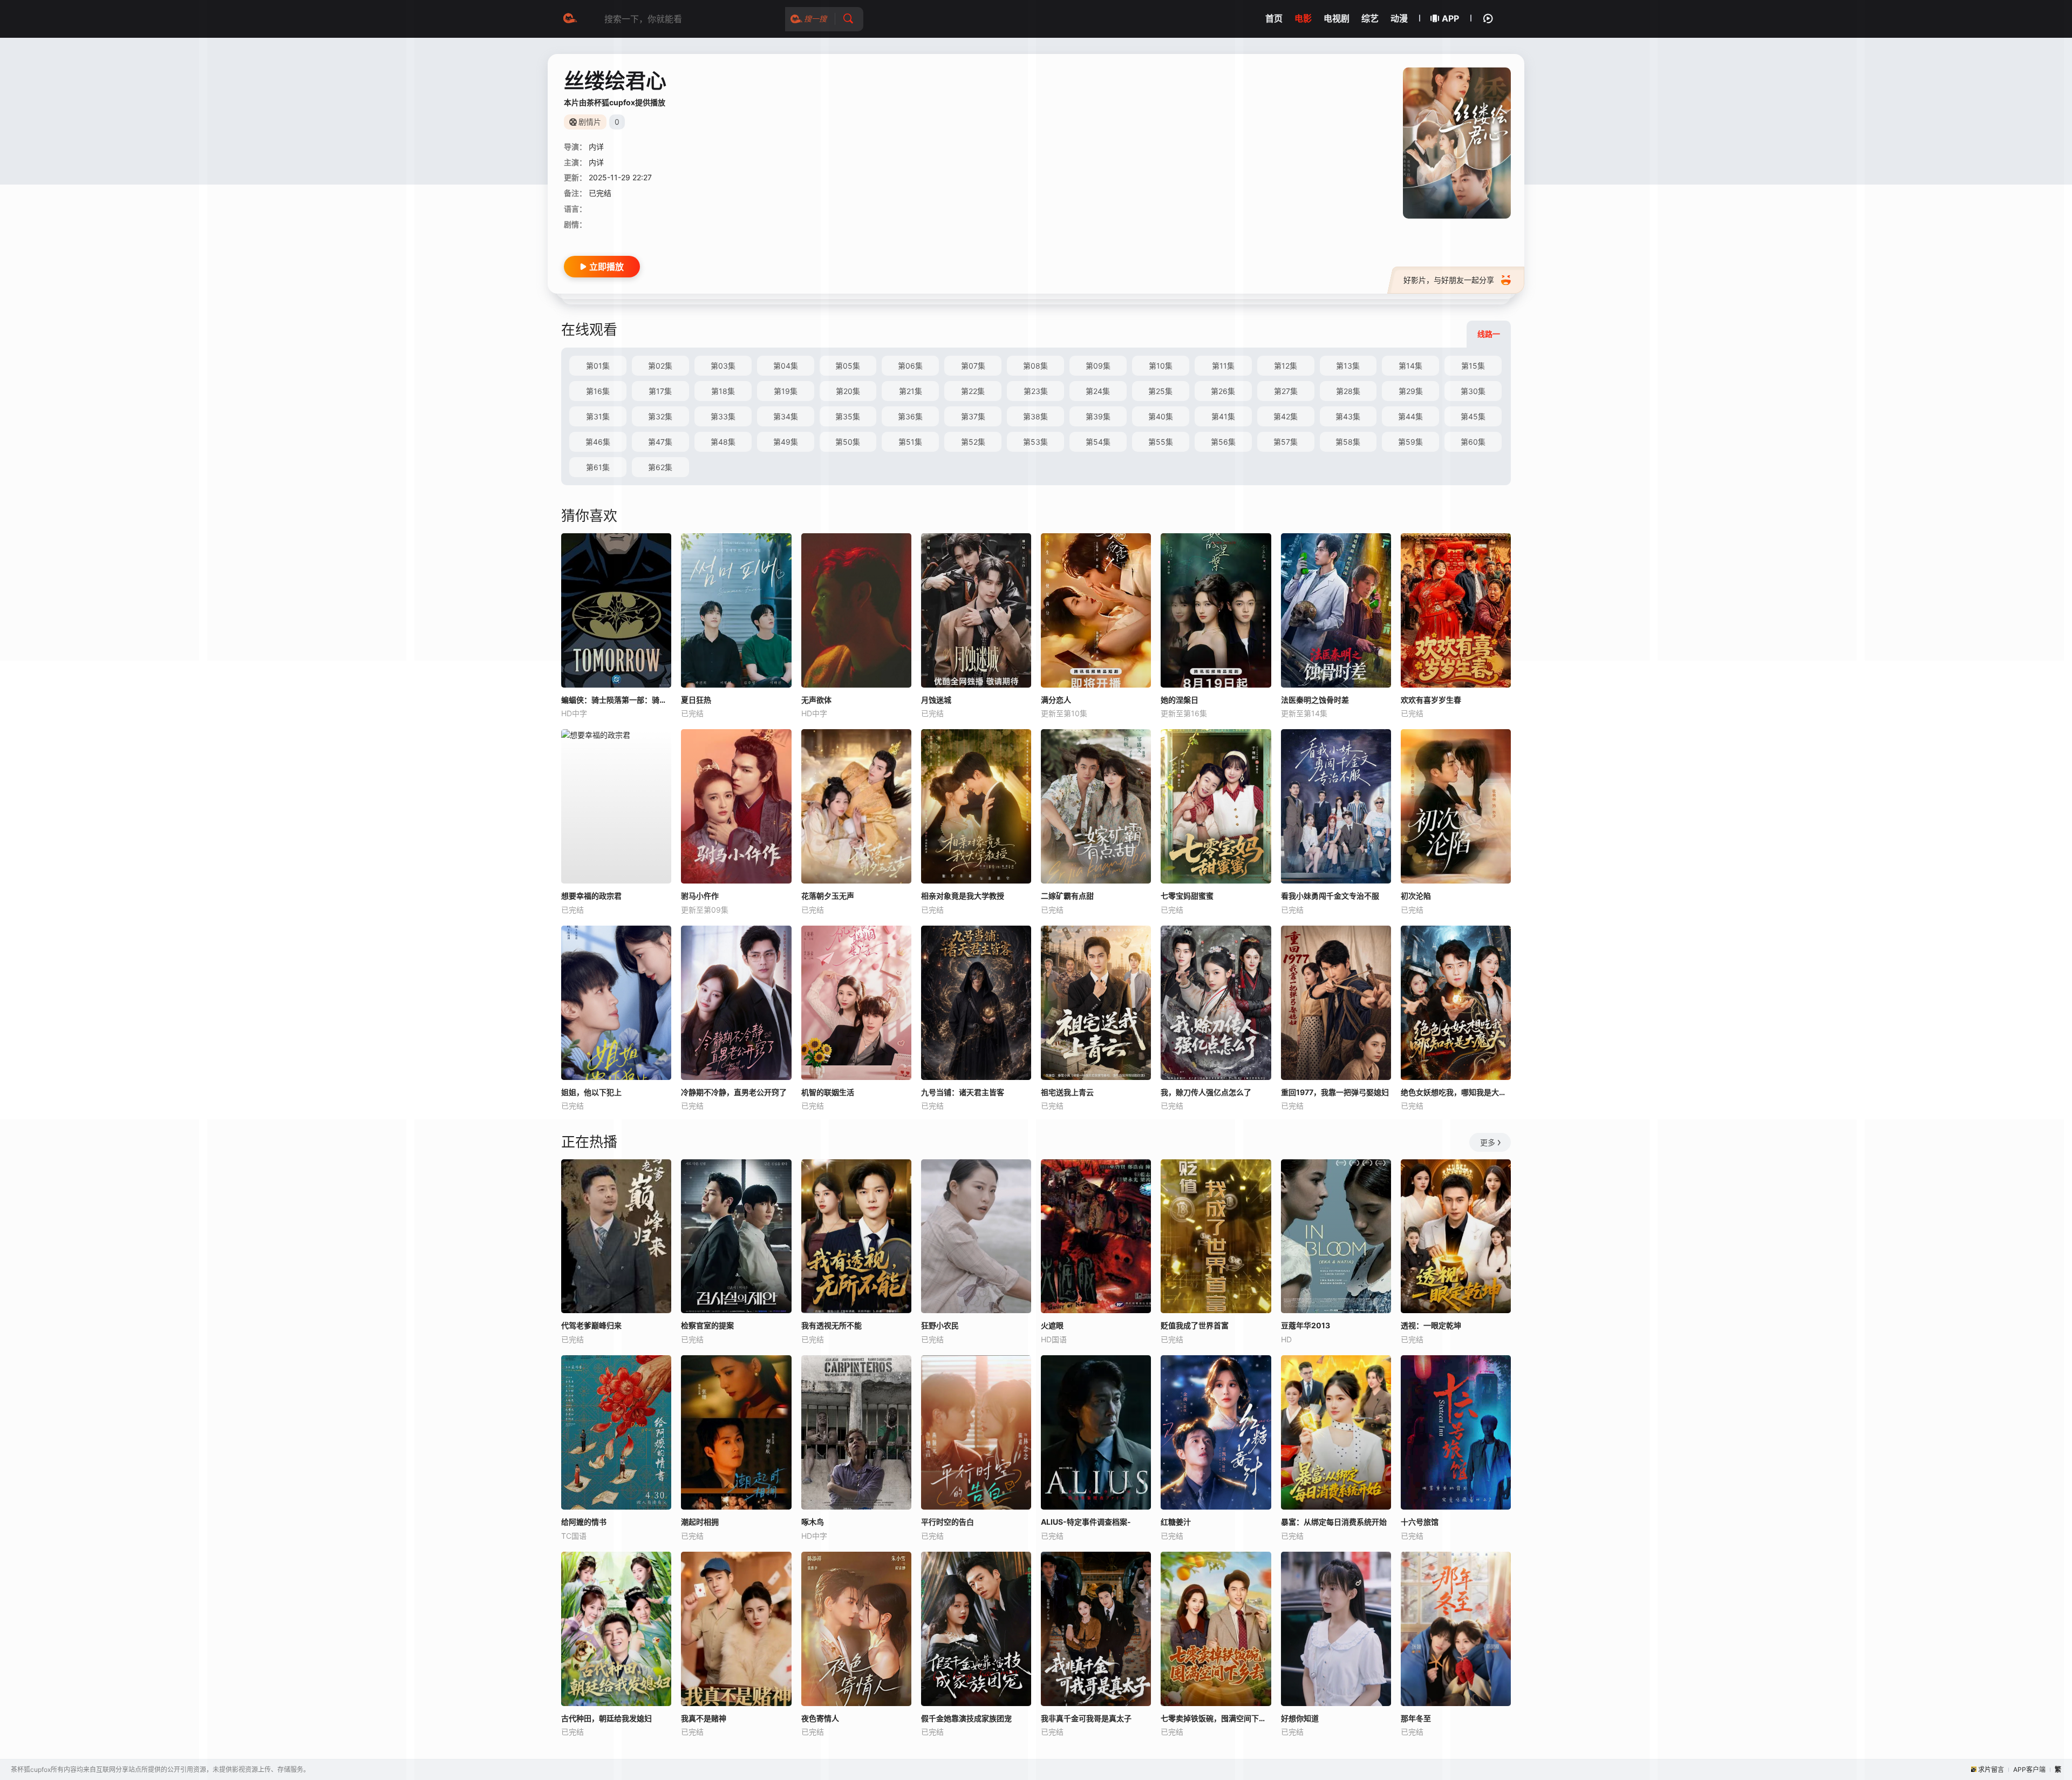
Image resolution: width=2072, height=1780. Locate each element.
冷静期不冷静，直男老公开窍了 (734, 1092)
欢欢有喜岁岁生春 (1431, 700)
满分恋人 (1056, 700)
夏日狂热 (696, 700)
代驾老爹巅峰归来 (591, 1325)
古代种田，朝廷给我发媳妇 (606, 1718)
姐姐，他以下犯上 (591, 1092)
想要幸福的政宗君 (591, 896)
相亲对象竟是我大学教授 (963, 896)
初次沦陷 (1416, 896)
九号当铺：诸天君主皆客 (963, 1092)
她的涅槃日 (1180, 700)
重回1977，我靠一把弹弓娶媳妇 (1335, 1092)
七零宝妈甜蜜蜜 (1187, 896)
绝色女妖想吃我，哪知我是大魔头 (1456, 1092)
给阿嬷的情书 (584, 1522)
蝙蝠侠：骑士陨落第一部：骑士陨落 (616, 700)
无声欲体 (816, 700)
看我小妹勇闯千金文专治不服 (1330, 896)
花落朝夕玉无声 (828, 896)
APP (1450, 18)
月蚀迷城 (936, 700)
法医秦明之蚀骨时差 (1315, 700)
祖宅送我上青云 (1067, 1092)
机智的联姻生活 (828, 1092)
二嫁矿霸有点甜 (1067, 896)
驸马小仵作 (700, 896)
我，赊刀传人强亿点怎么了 (1206, 1092)
